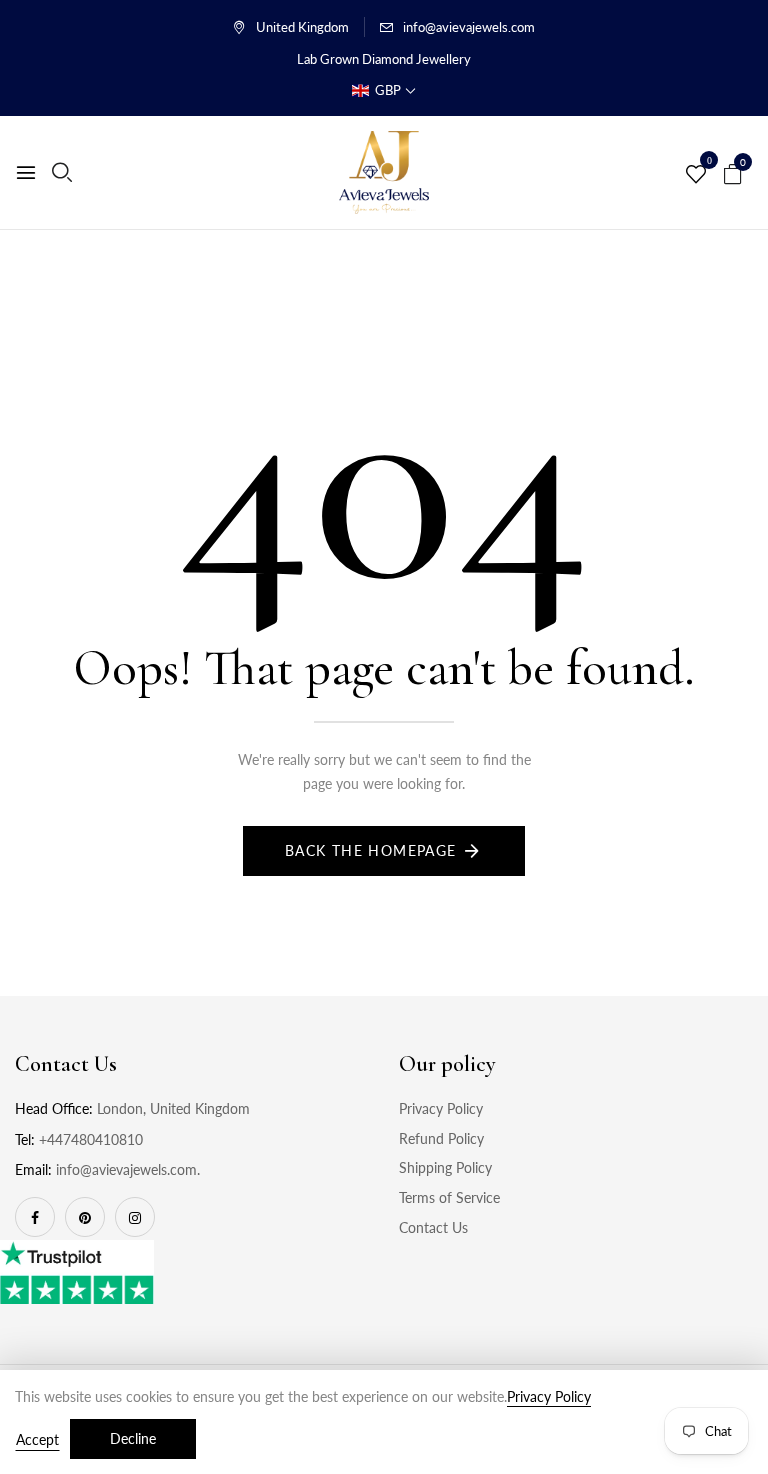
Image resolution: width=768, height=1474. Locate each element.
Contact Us (433, 1227)
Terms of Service (449, 1197)
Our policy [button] (447, 1064)
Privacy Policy (441, 1108)
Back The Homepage (371, 850)
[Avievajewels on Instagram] (135, 1217)
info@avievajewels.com (469, 27)
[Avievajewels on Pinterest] (85, 1217)
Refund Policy (441, 1138)
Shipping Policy (445, 1167)
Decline (133, 1438)
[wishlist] (696, 175)
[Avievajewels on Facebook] (35, 1217)
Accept (37, 1439)
